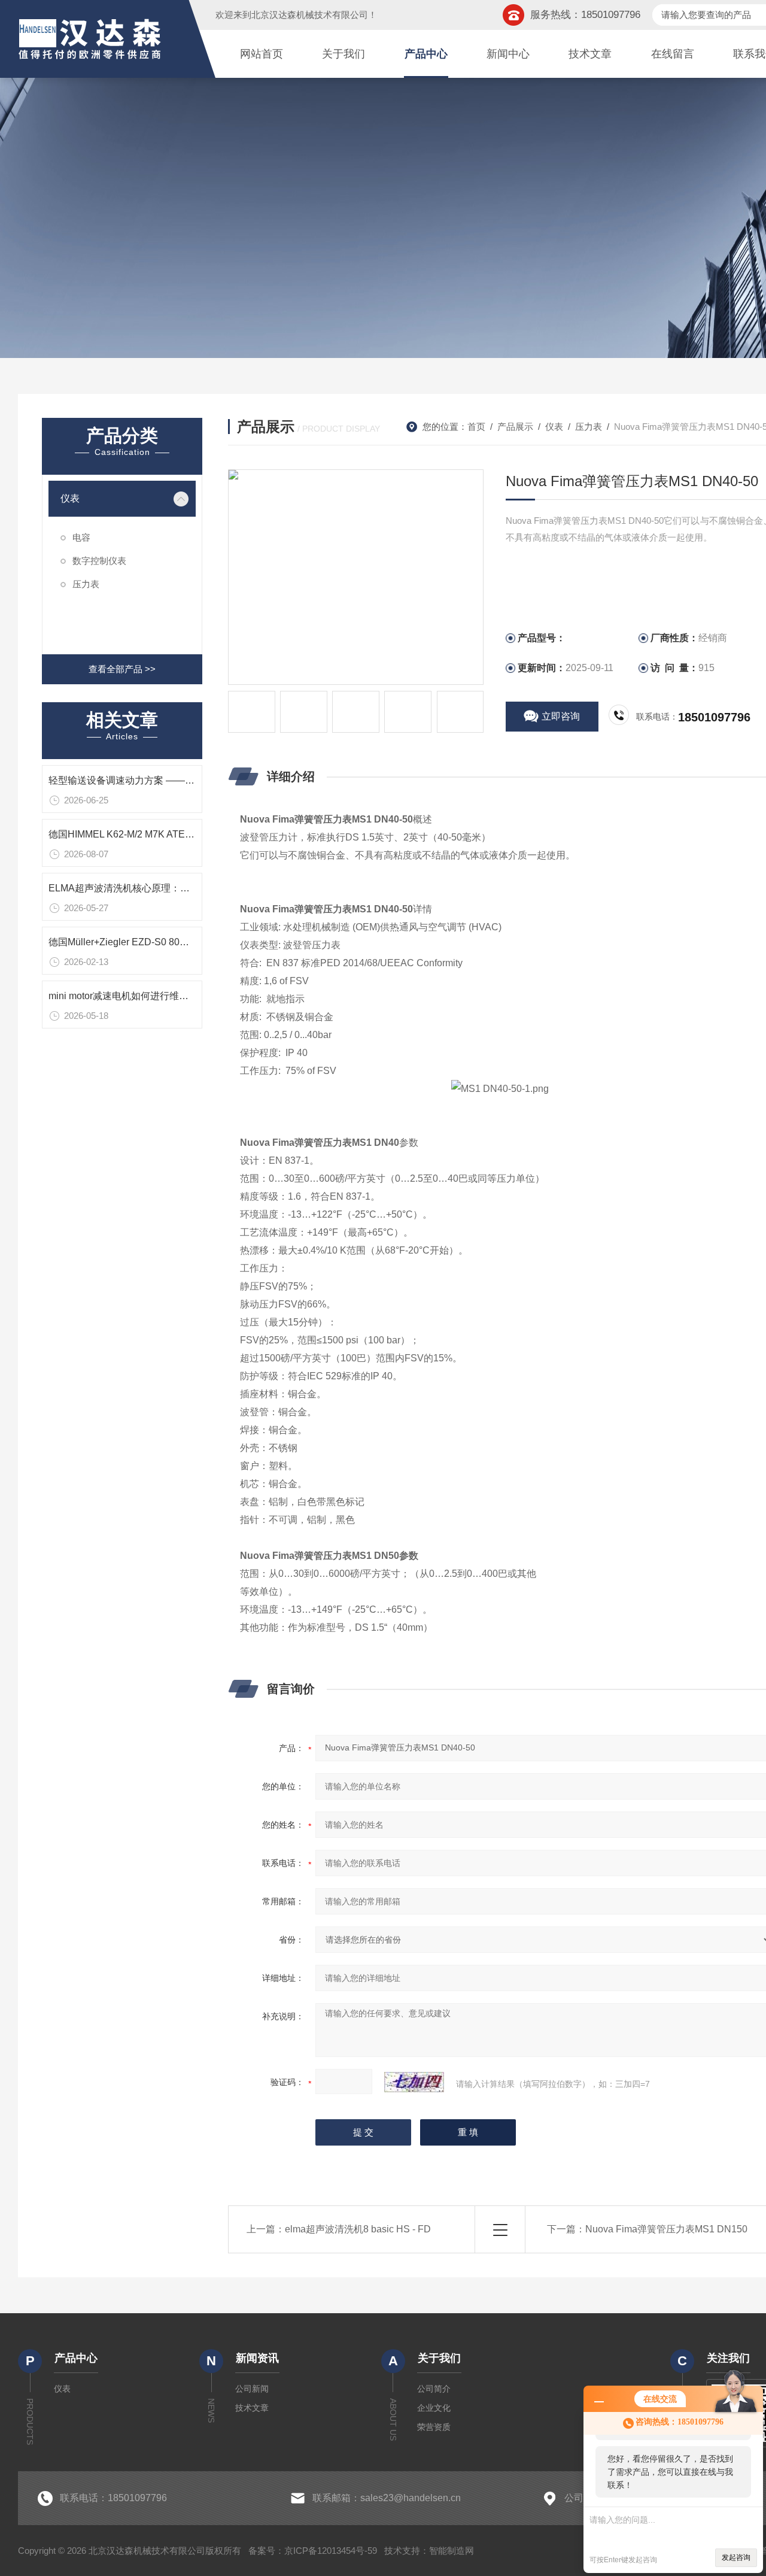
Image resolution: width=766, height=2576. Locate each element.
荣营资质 (434, 2427)
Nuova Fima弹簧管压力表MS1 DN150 (666, 2229)
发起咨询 (736, 2557)
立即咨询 (561, 716)
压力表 (86, 584)
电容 (81, 537)
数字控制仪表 (99, 561)
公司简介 (434, 2389)
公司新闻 (252, 2389)
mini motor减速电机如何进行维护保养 (128, 996)
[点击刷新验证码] (414, 2082)
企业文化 (434, 2408)
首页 (476, 427)
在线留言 (673, 54)
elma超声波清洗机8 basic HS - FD (358, 2229)
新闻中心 (508, 54)
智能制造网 (452, 2551)
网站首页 (262, 54)
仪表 (70, 498)
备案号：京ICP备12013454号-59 (313, 2551)
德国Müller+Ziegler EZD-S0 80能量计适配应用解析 (157, 942)
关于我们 (344, 54)
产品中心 (426, 54)
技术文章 (590, 54)
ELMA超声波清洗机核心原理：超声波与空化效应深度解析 (172, 888)
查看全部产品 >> (122, 669)
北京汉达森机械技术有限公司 (310, 15)
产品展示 (515, 427)
